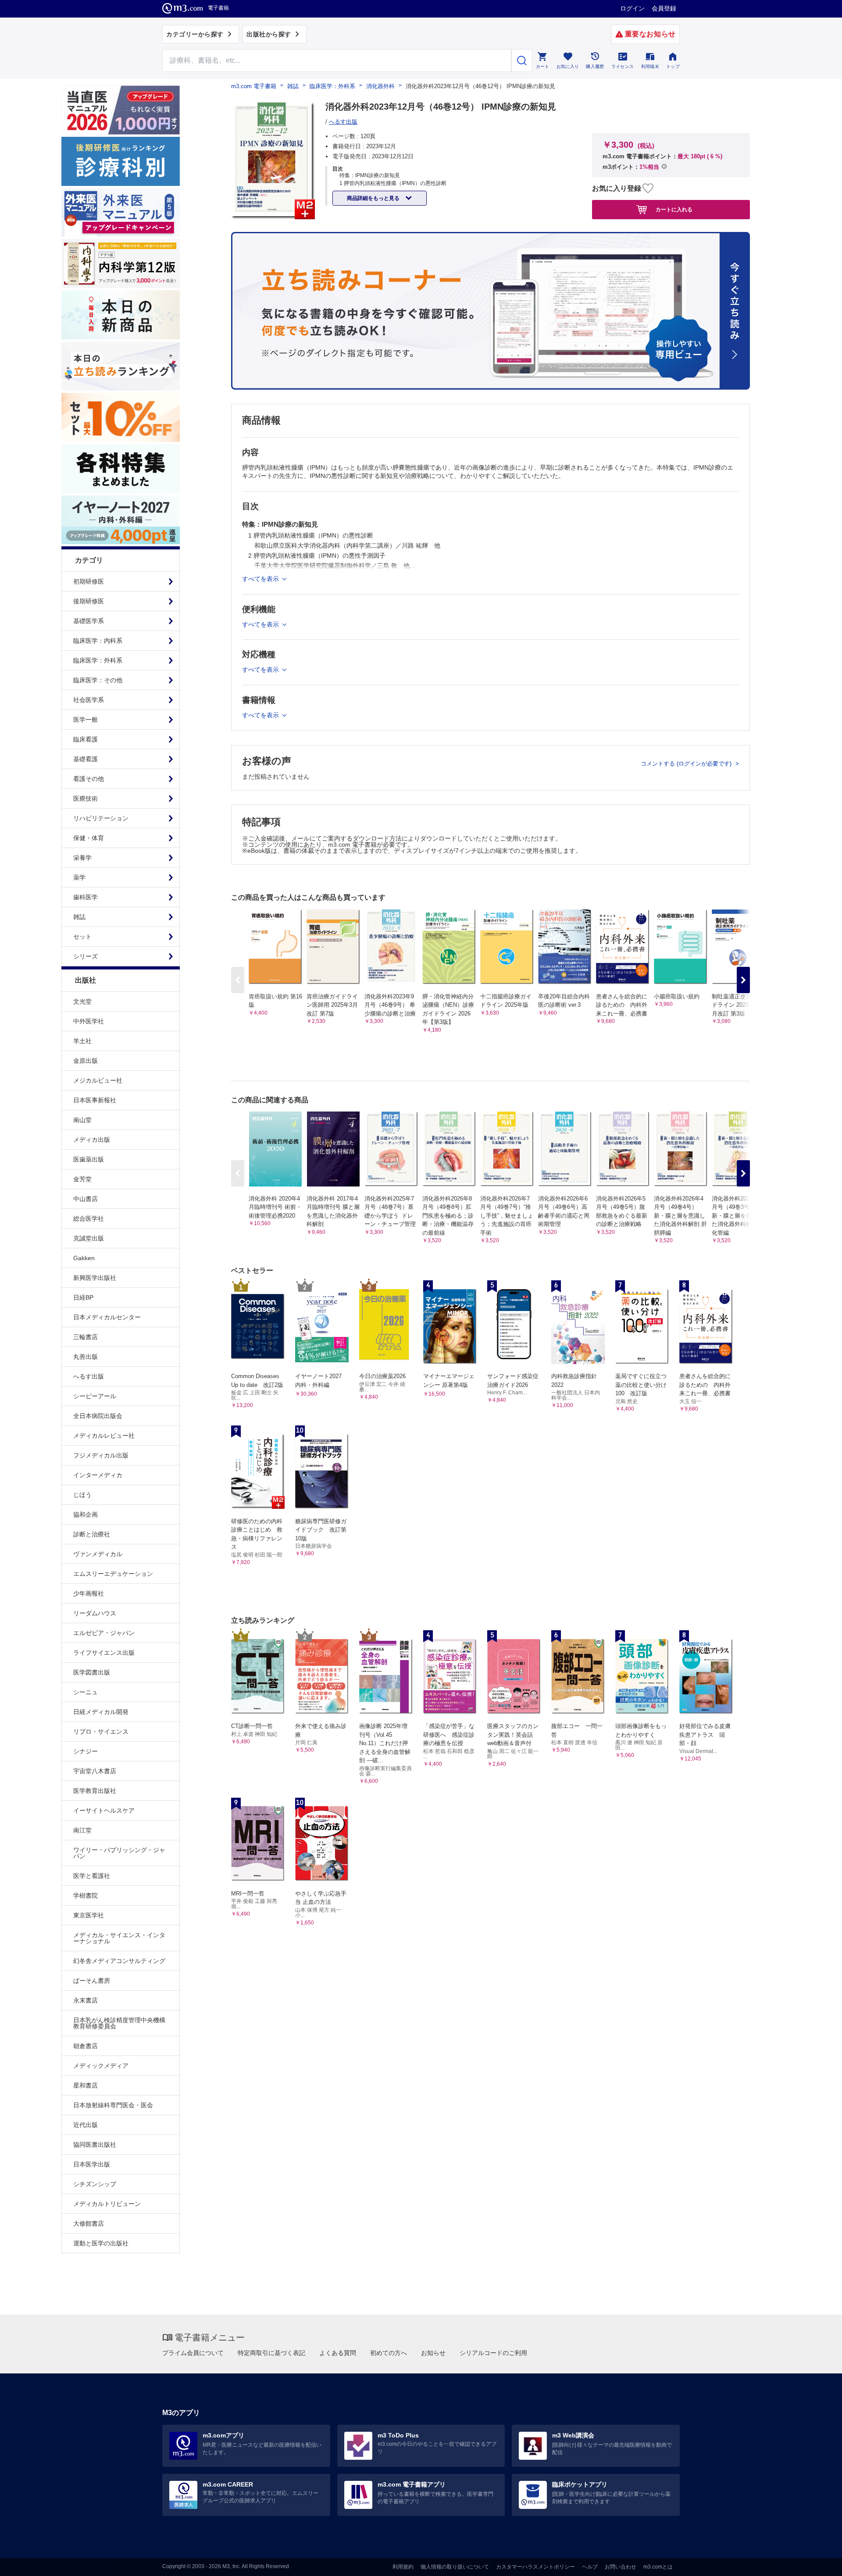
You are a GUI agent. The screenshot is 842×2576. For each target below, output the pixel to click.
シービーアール (95, 1396)
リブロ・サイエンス (101, 1732)
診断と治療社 (92, 1534)
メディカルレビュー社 (104, 1436)
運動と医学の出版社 (101, 2243)
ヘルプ (590, 2567)
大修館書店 (89, 2223)
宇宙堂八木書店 (95, 1771)
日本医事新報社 (95, 1100)
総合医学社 (89, 1219)
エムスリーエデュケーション (113, 1574)
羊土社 (82, 1041)
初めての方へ (389, 2353)
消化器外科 (380, 86)
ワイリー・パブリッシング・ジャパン (119, 1853)
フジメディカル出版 (101, 1455)
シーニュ (86, 1692)
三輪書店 (86, 1337)
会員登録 (664, 8)
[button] (743, 980)
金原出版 (86, 1061)
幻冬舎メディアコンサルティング (119, 1961)
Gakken (84, 1258)
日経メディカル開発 (101, 1712)
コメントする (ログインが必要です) (687, 764)
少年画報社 (89, 1593)
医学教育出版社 (95, 1791)
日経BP (83, 1297)
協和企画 (86, 1514)
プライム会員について (193, 2353)
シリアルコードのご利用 (493, 2353)
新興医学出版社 (95, 1278)
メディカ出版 (92, 1140)
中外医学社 (89, 1021)
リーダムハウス (95, 1613)
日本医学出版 (92, 2164)
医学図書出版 (92, 1672)
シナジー (86, 1751)
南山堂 (82, 1120)
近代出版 (86, 2125)
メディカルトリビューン (107, 2204)
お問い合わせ (621, 2567)
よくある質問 (338, 2353)
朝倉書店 (86, 2046)
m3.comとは (658, 2567)
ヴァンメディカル (98, 1554)
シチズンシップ (95, 2184)
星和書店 (86, 2085)
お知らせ (433, 2353)
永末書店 (86, 2000)
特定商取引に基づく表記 (271, 2353)
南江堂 (82, 1830)
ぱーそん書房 (92, 1981)
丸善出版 (86, 1357)
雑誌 (293, 86)
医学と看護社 (92, 1876)
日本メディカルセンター (107, 1317)
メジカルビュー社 (98, 1080)
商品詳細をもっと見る (374, 198)
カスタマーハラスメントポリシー (535, 2567)
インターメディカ (98, 1475)
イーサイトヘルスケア (104, 1810)
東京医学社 (89, 1915)
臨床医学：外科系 (332, 86)
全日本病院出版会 (98, 1416)
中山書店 (86, 1199)
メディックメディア (101, 2066)
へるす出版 (89, 1376)
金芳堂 (82, 1179)
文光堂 (82, 1001)
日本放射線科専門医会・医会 (113, 2105)
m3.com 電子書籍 (254, 86)
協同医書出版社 (95, 2145)
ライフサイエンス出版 (104, 1653)
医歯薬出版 (89, 1159)
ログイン (632, 8)
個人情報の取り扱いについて (455, 2567)
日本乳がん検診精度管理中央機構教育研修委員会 (119, 2023)
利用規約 (403, 2567)
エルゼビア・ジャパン (104, 1633)
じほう (82, 1495)
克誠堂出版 (89, 1238)
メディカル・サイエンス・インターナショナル (119, 1938)
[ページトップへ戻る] (817, 2562)
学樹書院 (86, 1895)
